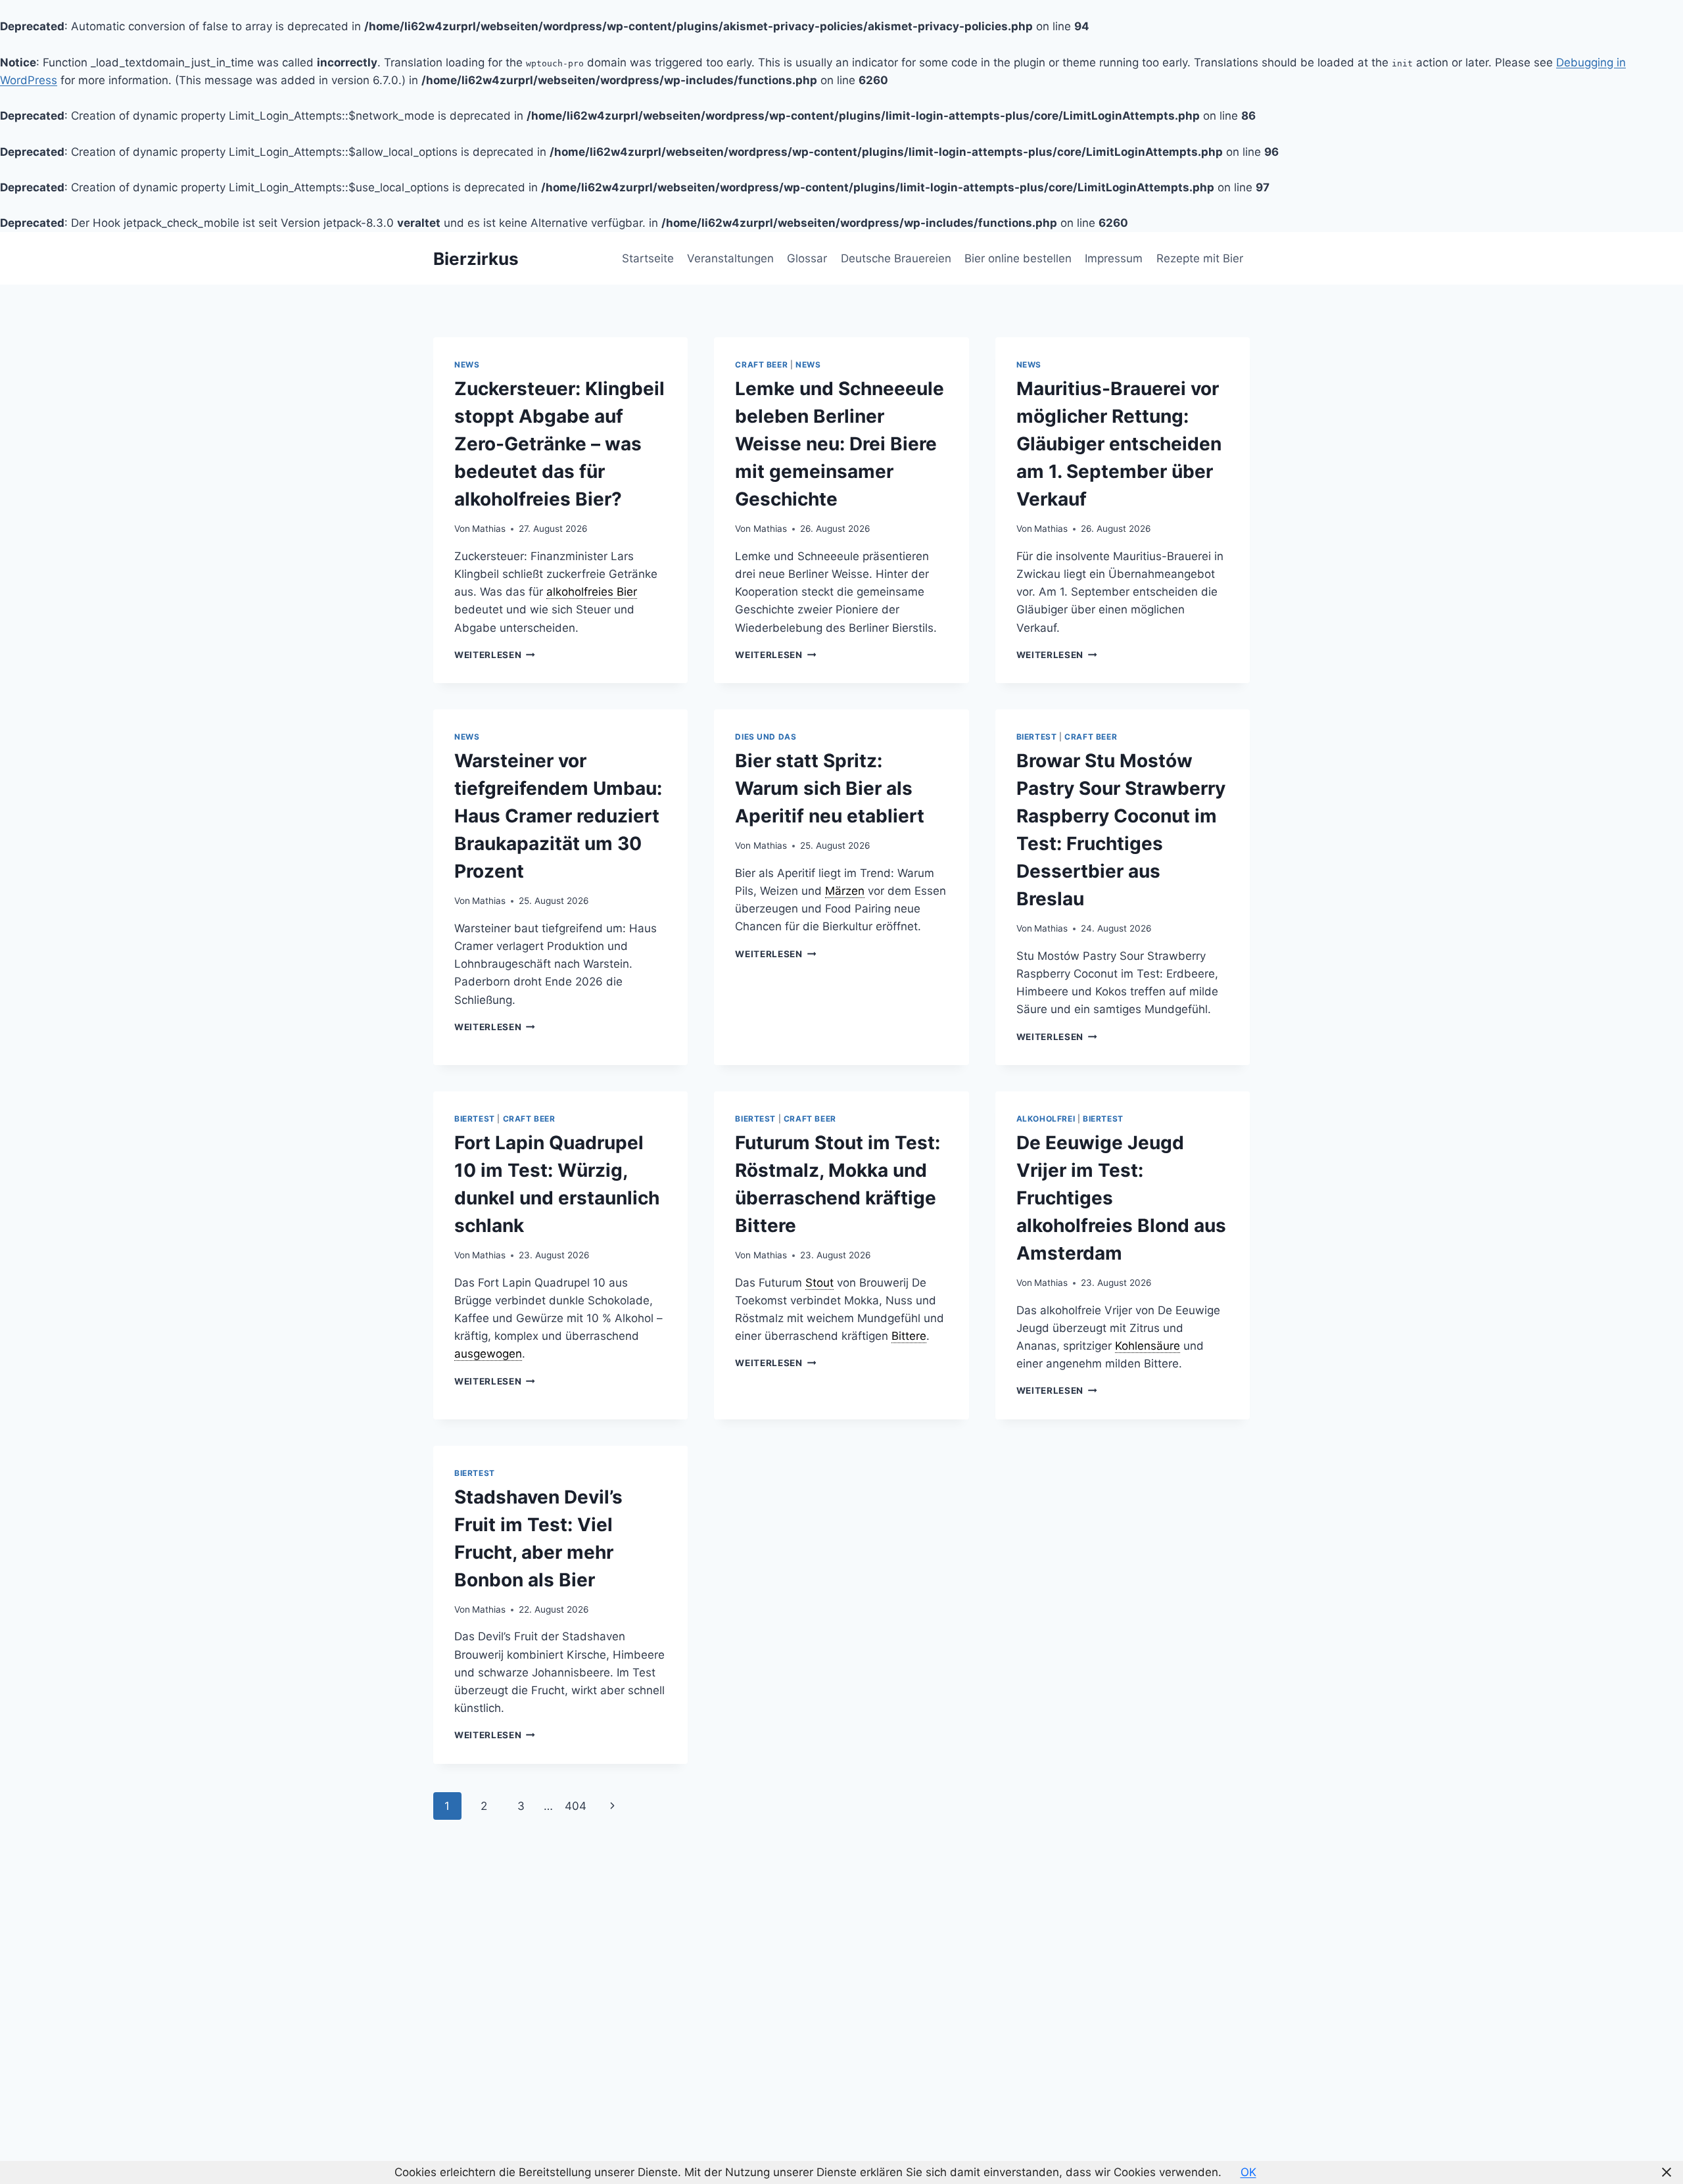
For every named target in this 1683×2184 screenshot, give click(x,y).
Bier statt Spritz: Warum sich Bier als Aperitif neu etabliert (830, 788)
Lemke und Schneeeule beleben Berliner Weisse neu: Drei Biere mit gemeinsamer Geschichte (840, 444)
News (467, 365)
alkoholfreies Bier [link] (592, 592)
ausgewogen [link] (488, 1354)
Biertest (1037, 737)
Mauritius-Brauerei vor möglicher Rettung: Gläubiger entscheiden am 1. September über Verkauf (1119, 444)
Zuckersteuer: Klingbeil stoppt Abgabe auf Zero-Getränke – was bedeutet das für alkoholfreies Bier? (559, 444)
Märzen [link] (845, 891)
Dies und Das (766, 737)
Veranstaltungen (730, 258)
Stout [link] (819, 1283)
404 (576, 1806)
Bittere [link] (909, 1336)
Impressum (1114, 258)
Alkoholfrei (1046, 1119)
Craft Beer (761, 365)
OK (1248, 2172)
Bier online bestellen (1018, 258)
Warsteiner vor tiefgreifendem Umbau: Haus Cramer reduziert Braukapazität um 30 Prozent (558, 816)
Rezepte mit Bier (1200, 258)
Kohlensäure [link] (1148, 1346)
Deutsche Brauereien (896, 258)
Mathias (489, 529)
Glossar (807, 258)
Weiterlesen (495, 655)
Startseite (648, 258)
